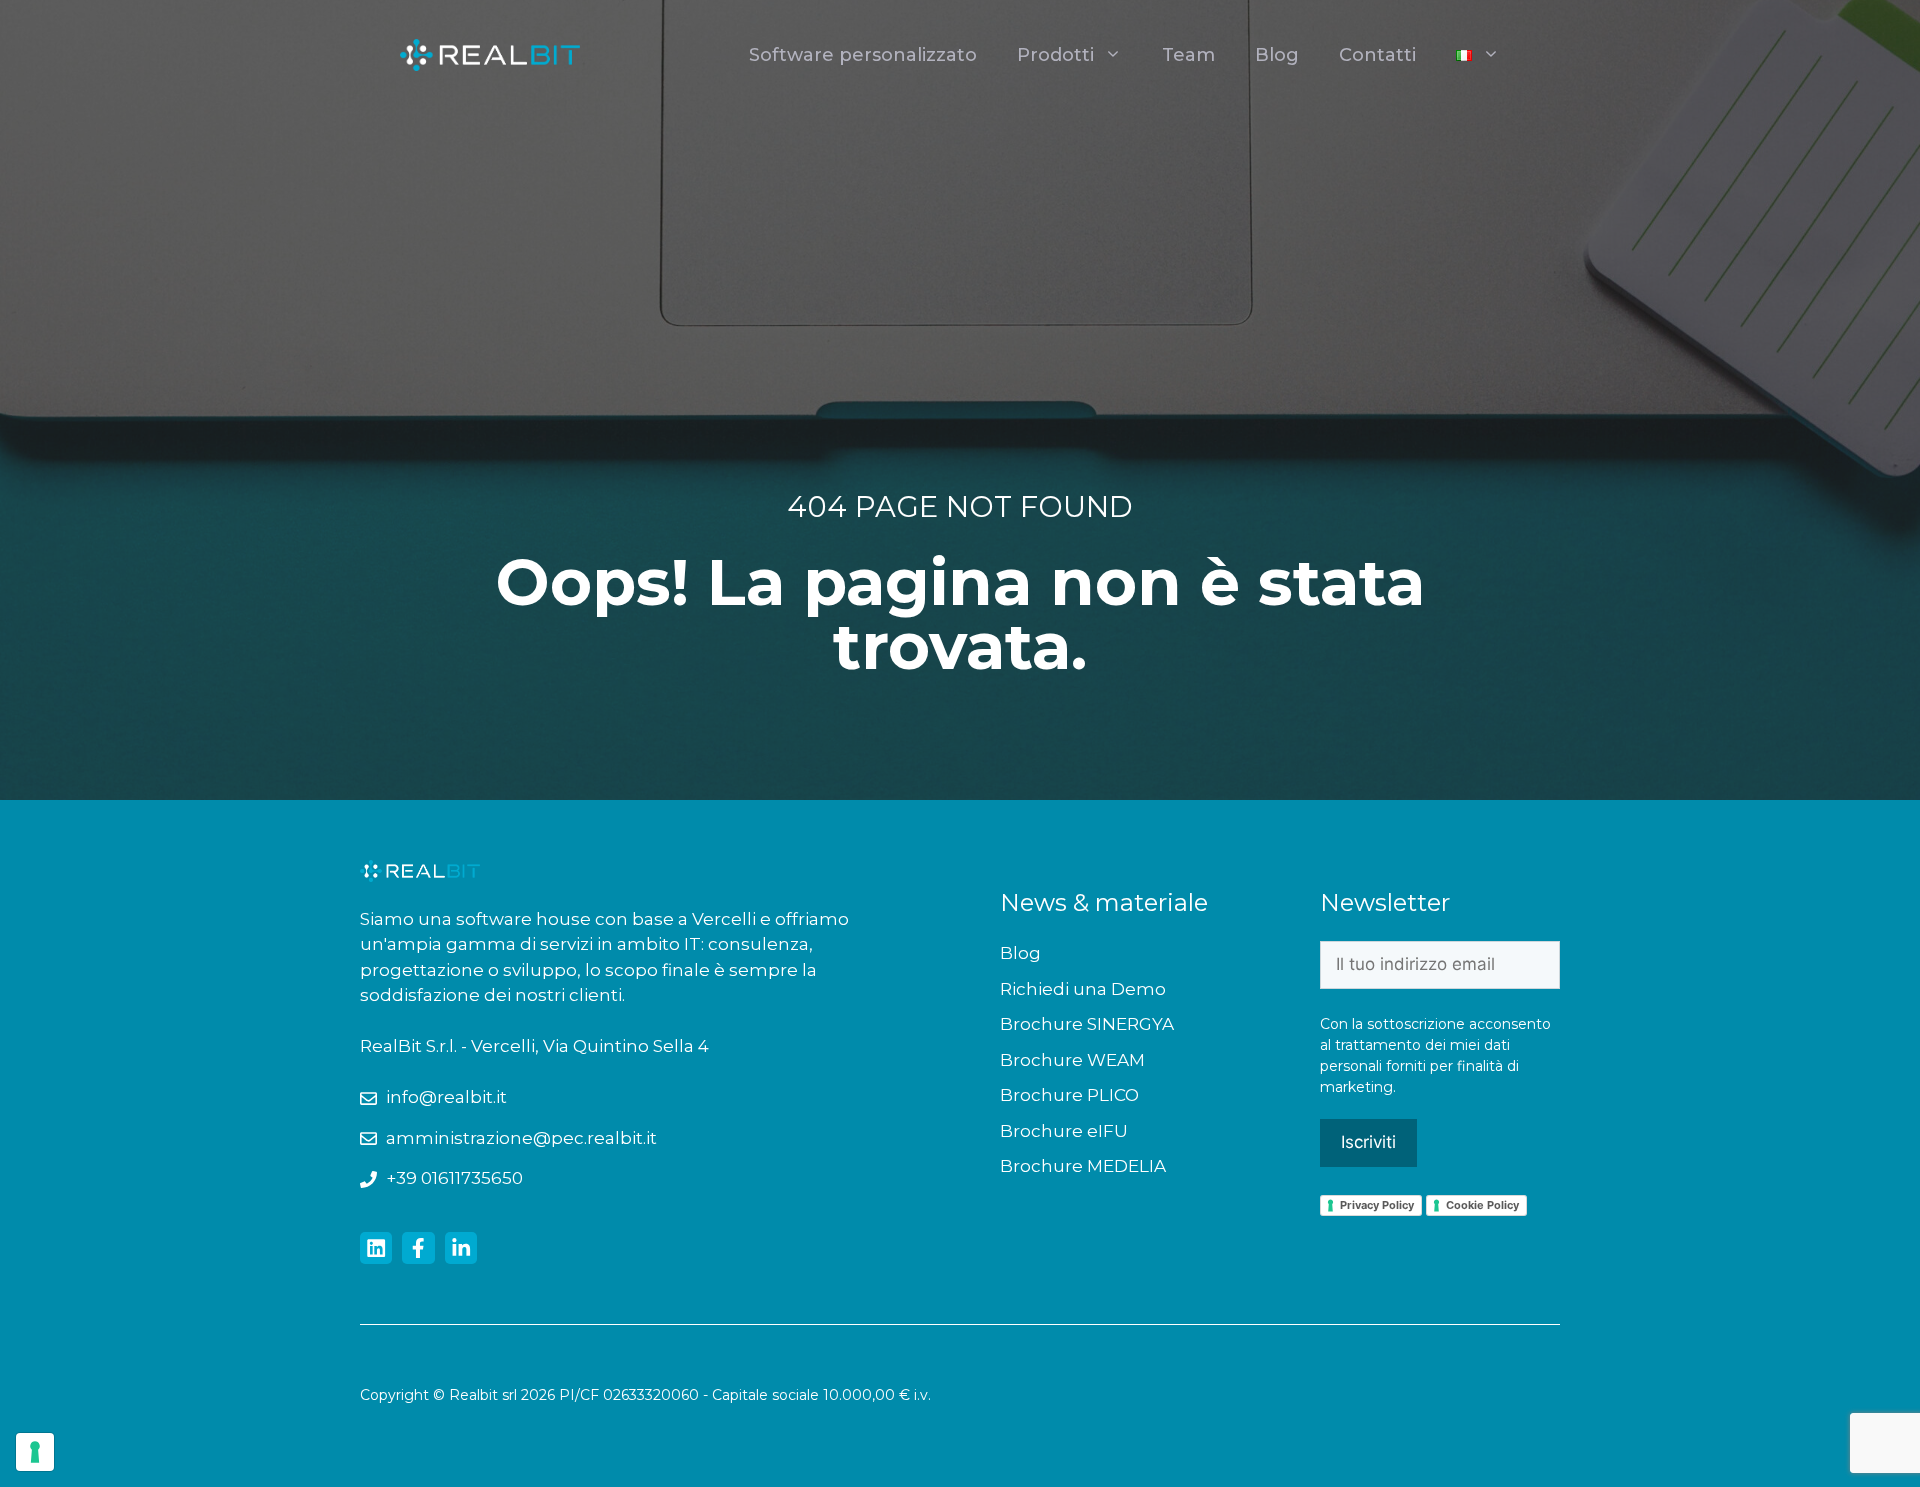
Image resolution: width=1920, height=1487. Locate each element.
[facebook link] (418, 1248)
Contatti (1377, 55)
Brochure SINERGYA (1087, 1024)
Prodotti (1055, 55)
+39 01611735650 (454, 1178)
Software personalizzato (863, 55)
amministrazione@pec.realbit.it (521, 1138)
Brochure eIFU (1064, 1131)
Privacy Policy (1377, 1205)
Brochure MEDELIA (1083, 1166)
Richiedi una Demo (1083, 989)
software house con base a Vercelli (608, 919)
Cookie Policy (1482, 1205)
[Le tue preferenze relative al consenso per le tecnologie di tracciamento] (35, 1452)
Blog (1277, 55)
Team (1188, 55)
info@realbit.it (446, 1097)
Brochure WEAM (1072, 1060)
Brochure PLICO (1069, 1095)
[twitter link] (376, 1248)
